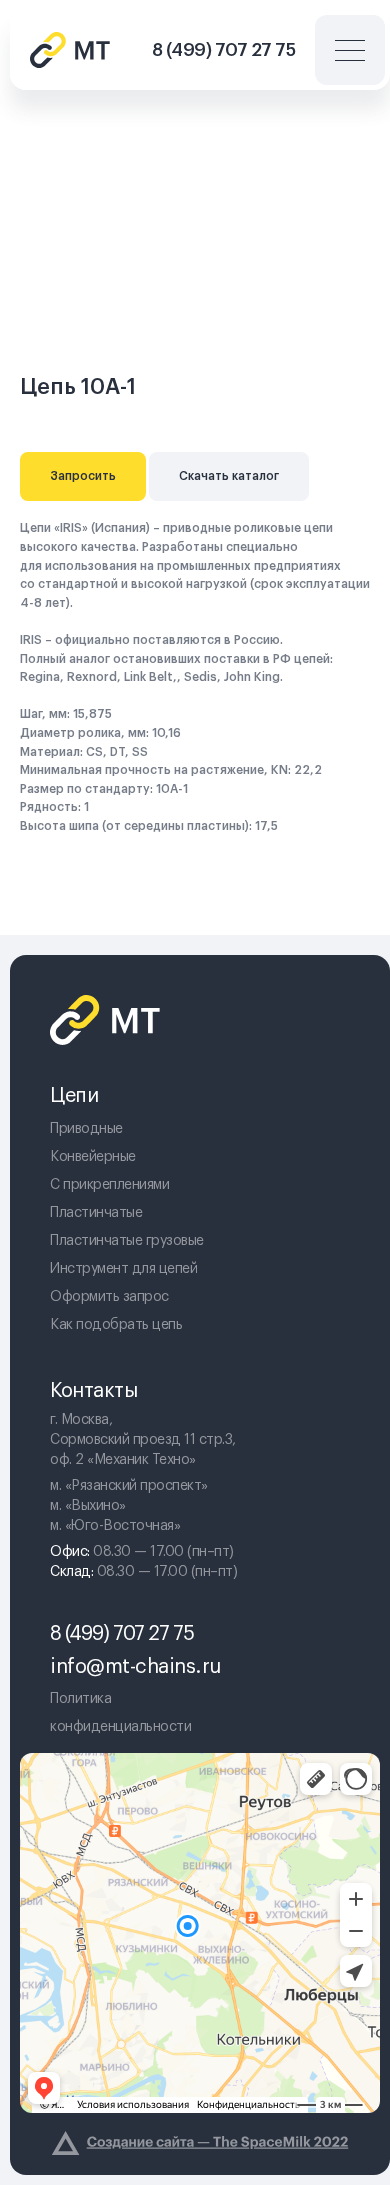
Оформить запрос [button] (109, 1297)
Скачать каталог (229, 476)
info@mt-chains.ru (136, 1667)
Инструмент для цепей (123, 1269)
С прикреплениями (109, 1185)
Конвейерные (93, 1157)
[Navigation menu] (334, 115)
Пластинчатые (96, 1213)
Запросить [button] (83, 476)
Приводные (86, 1129)
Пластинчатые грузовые (127, 1241)
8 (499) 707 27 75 (224, 50)
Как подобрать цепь (116, 1325)
